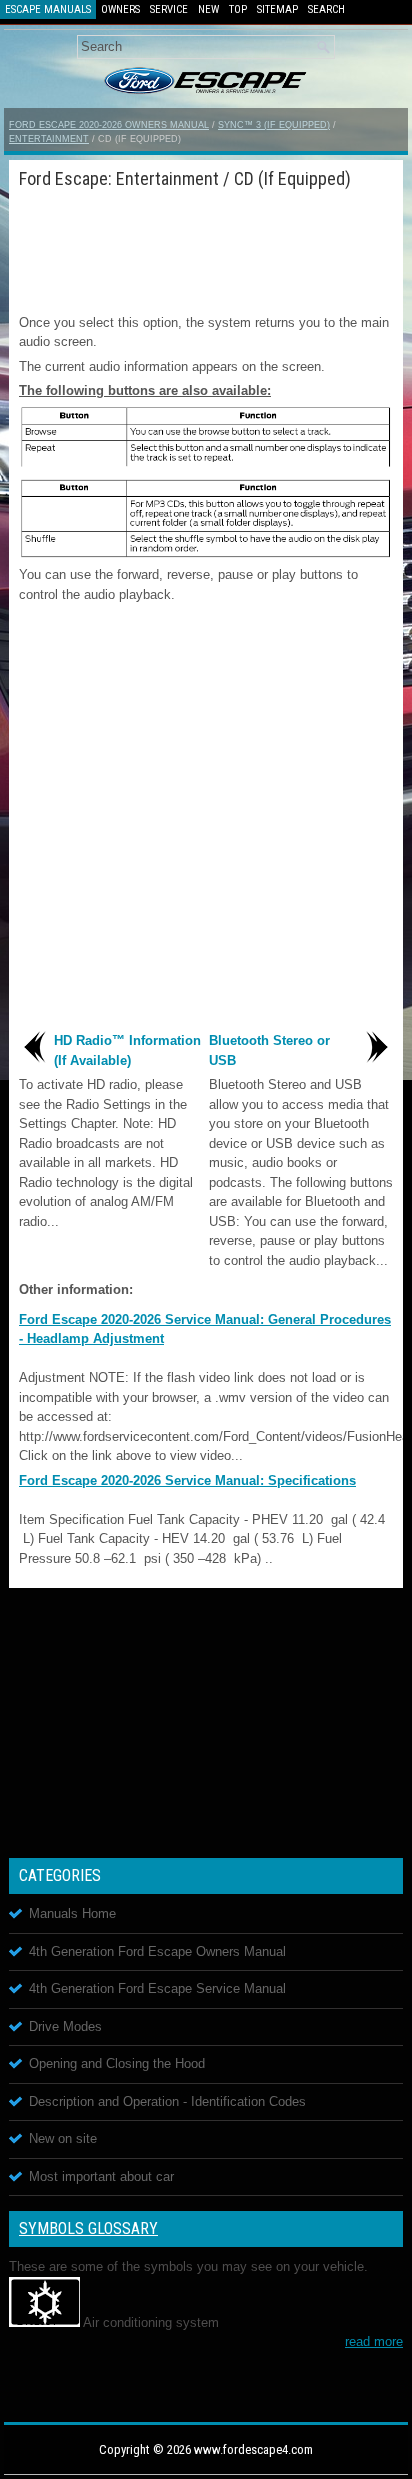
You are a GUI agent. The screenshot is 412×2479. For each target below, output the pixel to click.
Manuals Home (72, 1913)
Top (238, 9)
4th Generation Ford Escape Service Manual (157, 1988)
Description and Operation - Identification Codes (167, 2101)
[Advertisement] (206, 248)
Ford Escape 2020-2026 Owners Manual (109, 125)
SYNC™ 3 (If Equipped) (274, 125)
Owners (120, 9)
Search (326, 9)
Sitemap (277, 9)
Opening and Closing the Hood (117, 2063)
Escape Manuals (48, 9)
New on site (63, 2138)
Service (169, 9)
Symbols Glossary (88, 2228)
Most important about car (101, 2176)
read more (374, 2341)
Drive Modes (65, 2026)
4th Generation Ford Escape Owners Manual (157, 1951)
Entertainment (49, 139)
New (208, 9)
